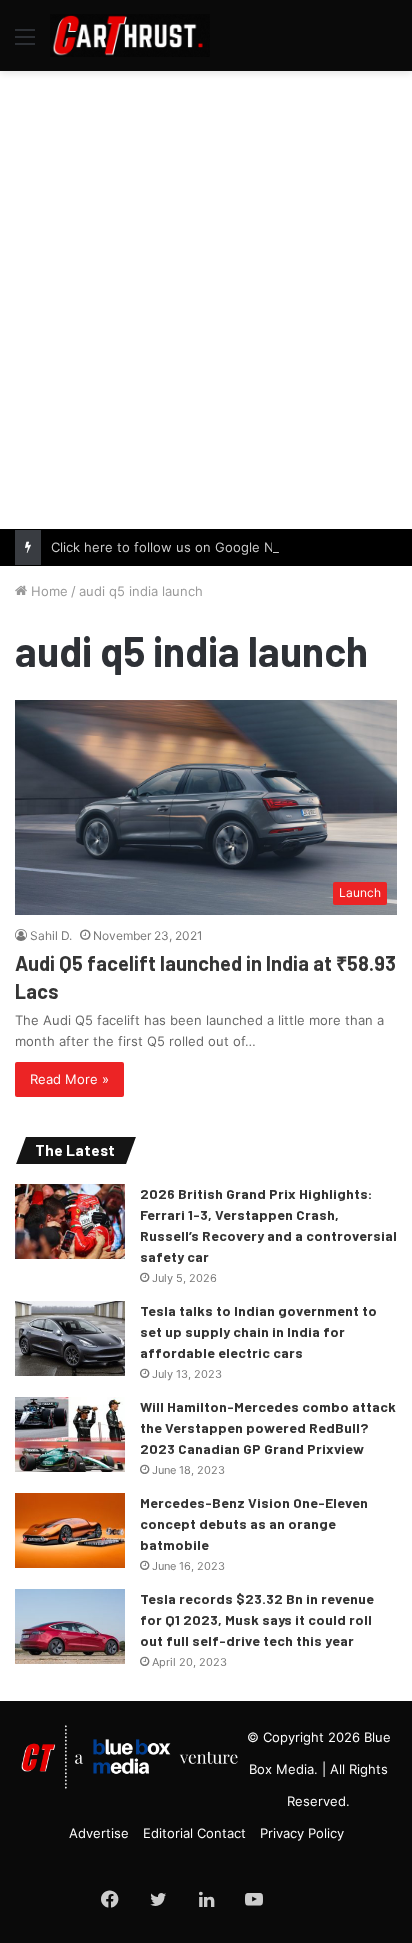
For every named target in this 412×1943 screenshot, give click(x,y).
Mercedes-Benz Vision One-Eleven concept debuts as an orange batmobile (254, 1523)
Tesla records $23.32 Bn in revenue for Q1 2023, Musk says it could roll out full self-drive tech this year (257, 1619)
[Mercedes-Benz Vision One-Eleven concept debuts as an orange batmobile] (70, 1530)
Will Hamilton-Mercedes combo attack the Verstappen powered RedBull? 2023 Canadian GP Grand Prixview (268, 1427)
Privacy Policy (302, 1833)
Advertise (99, 1833)
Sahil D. (51, 935)
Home (47, 591)
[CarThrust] (130, 35)
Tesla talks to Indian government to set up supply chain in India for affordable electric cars (258, 1331)
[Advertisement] (206, 297)
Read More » (69, 1079)
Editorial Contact (194, 1833)
